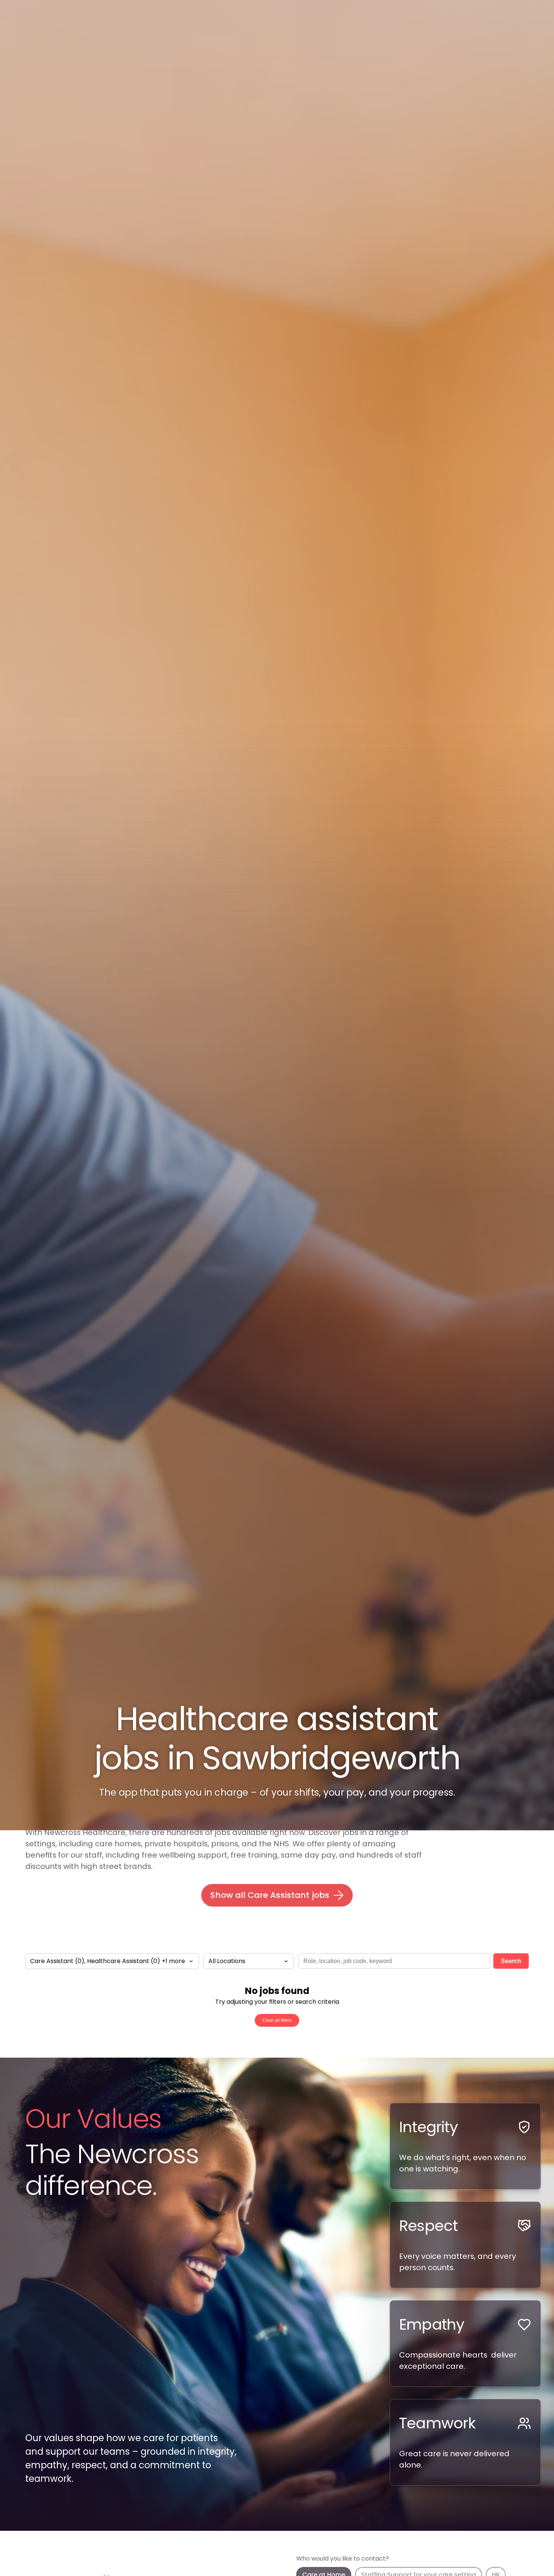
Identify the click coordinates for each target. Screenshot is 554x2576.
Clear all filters (277, 2020)
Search (511, 1961)
